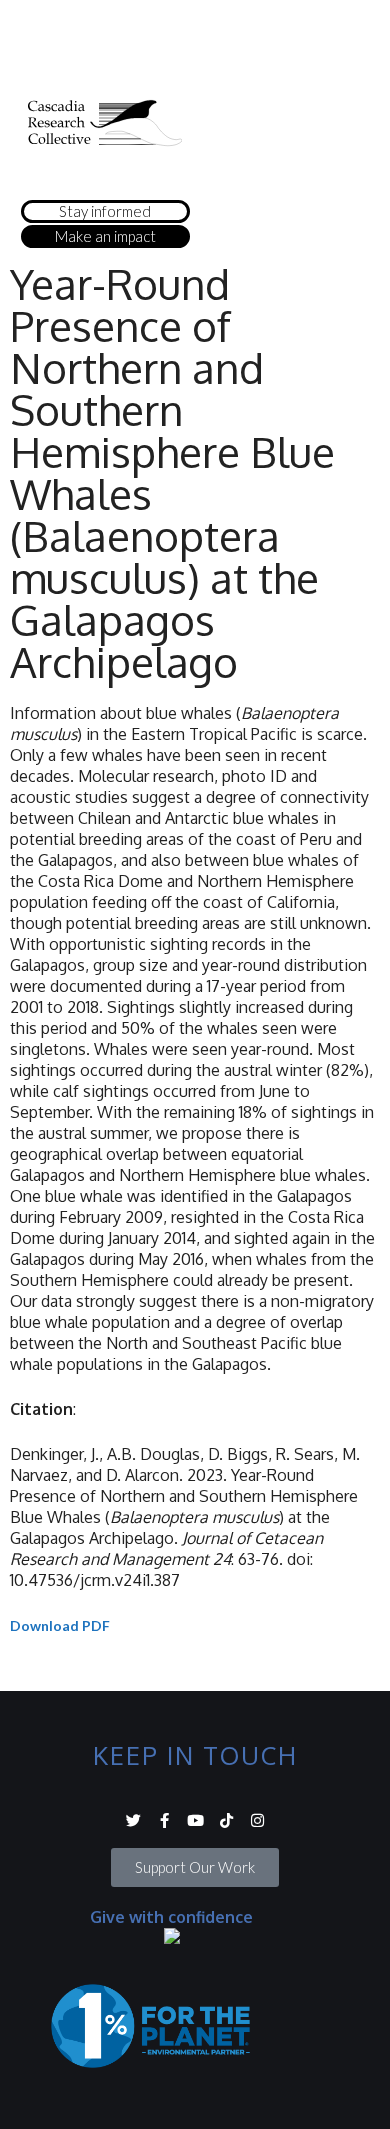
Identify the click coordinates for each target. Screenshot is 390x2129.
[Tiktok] (226, 1820)
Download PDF (60, 1625)
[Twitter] (133, 1820)
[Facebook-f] (164, 1820)
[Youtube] (195, 1820)
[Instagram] (257, 1820)
